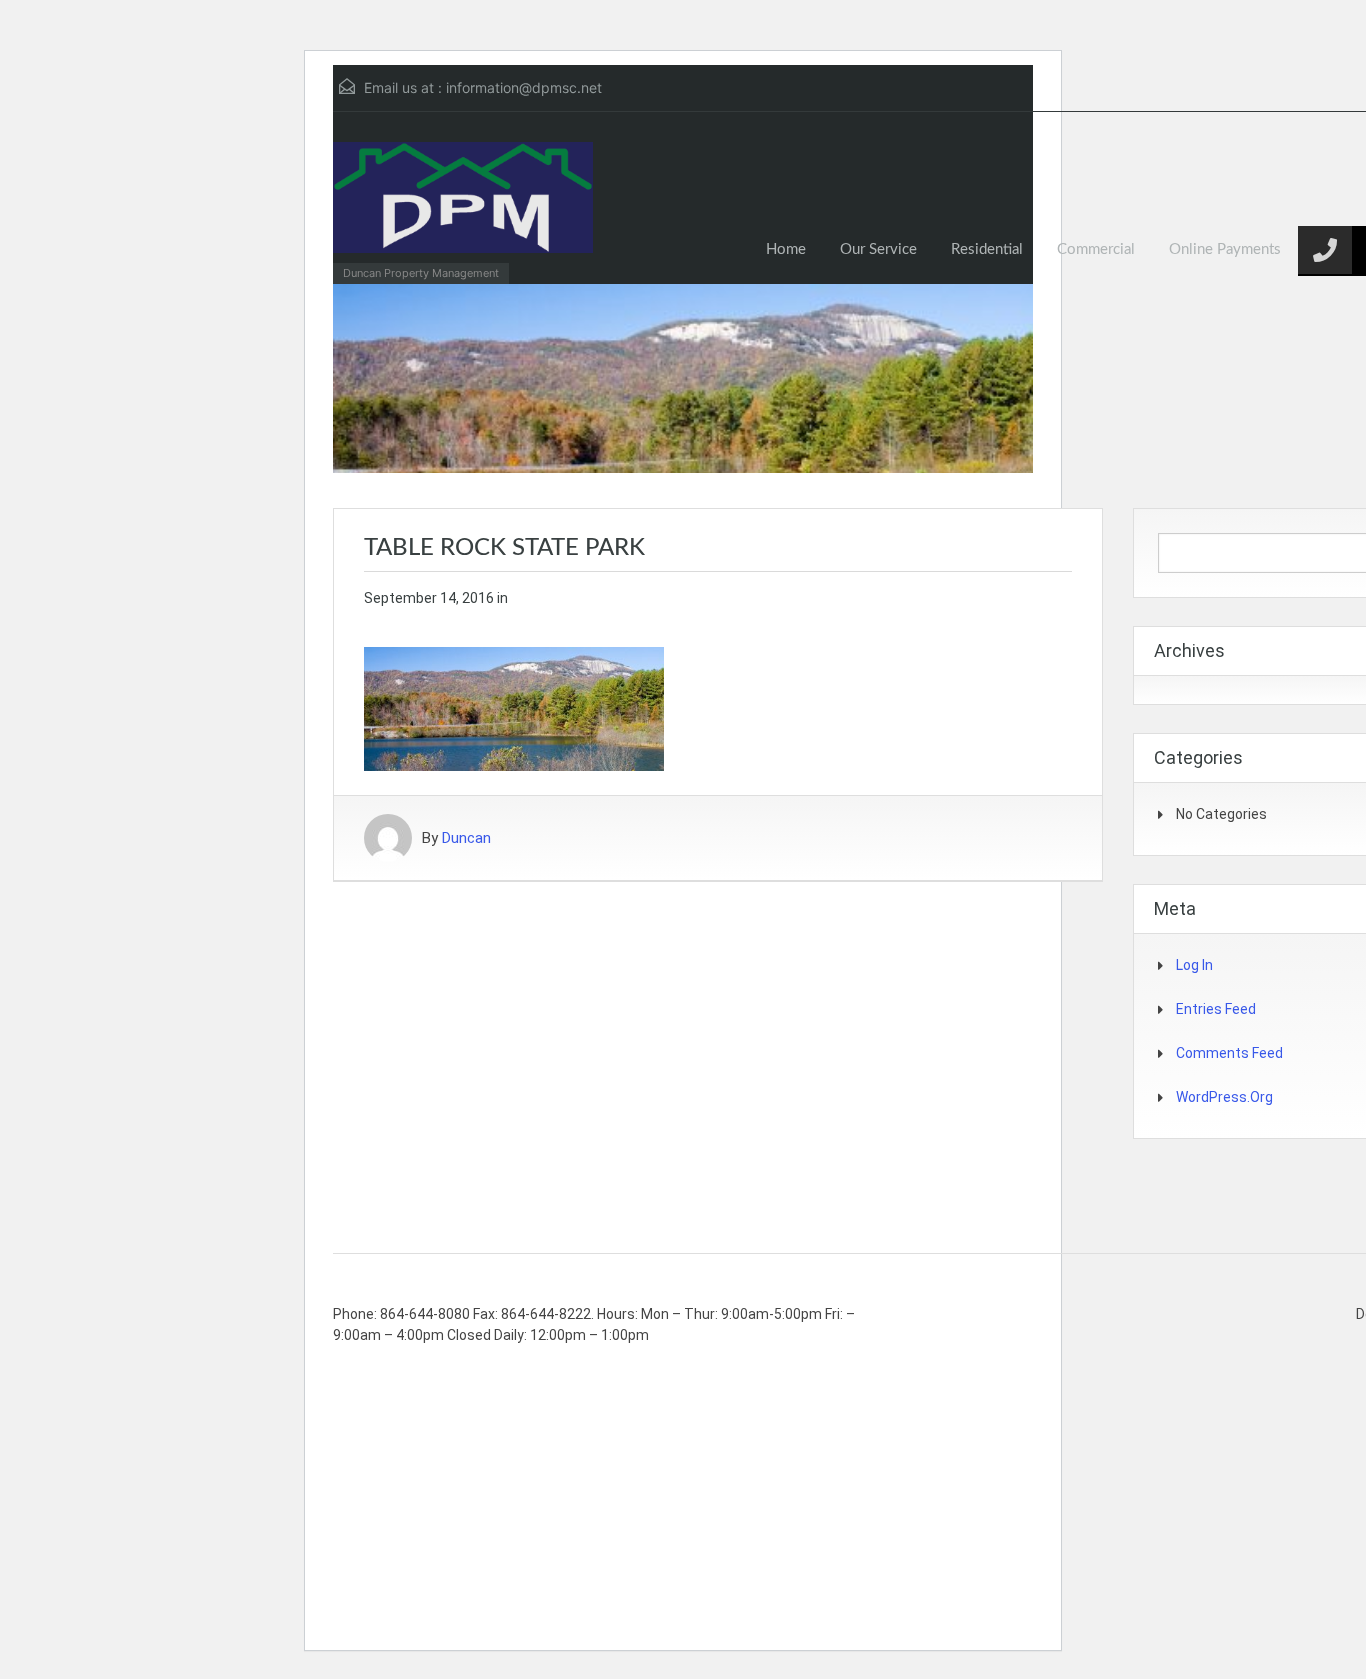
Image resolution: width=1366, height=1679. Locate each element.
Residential (987, 249)
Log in (1194, 965)
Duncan (466, 838)
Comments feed (1229, 1053)
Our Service (878, 249)
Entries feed (1216, 1009)
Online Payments (1225, 249)
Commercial (1096, 249)
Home (786, 249)
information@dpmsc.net (524, 87)
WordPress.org (1224, 1097)
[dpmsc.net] (463, 207)
